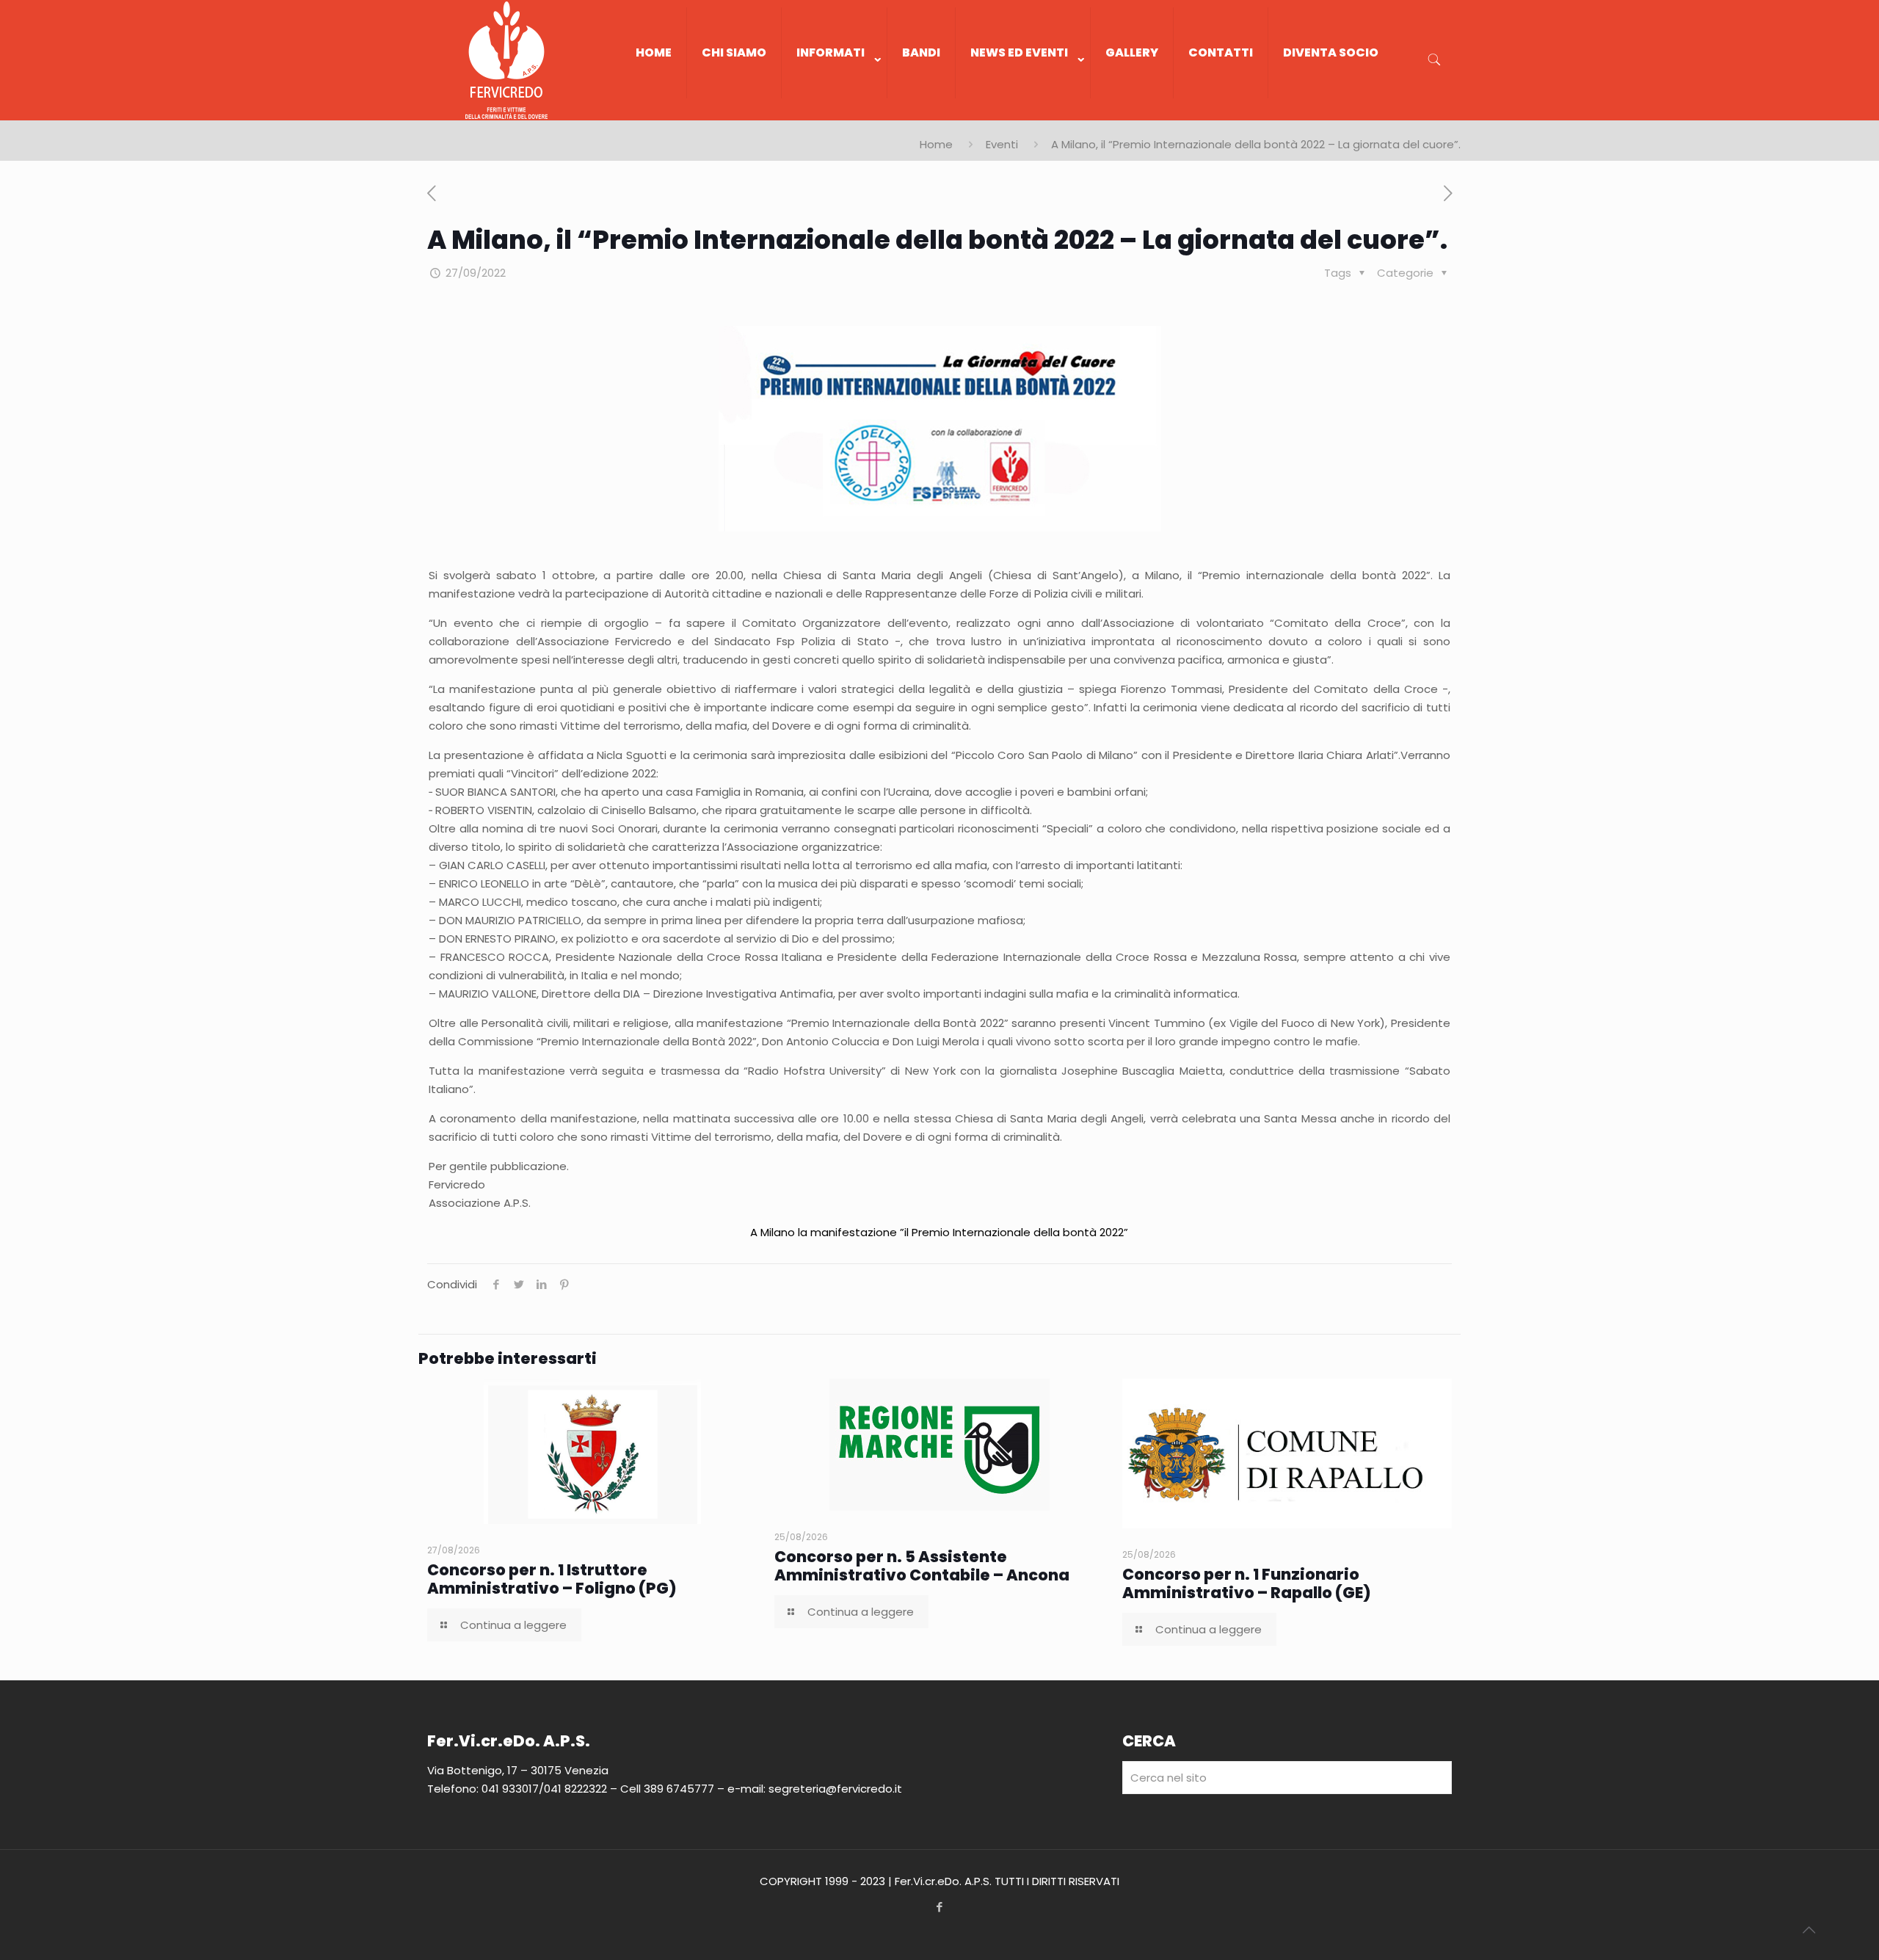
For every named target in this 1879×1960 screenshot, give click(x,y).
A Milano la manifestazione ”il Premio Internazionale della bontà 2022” (939, 1232)
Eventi (1002, 144)
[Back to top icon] (1809, 1930)
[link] (835, 113)
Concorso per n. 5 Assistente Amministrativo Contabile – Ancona (922, 1566)
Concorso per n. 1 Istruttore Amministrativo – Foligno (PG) (552, 1579)
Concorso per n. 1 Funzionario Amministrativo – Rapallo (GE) (1247, 1583)
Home (936, 144)
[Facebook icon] (940, 1907)
